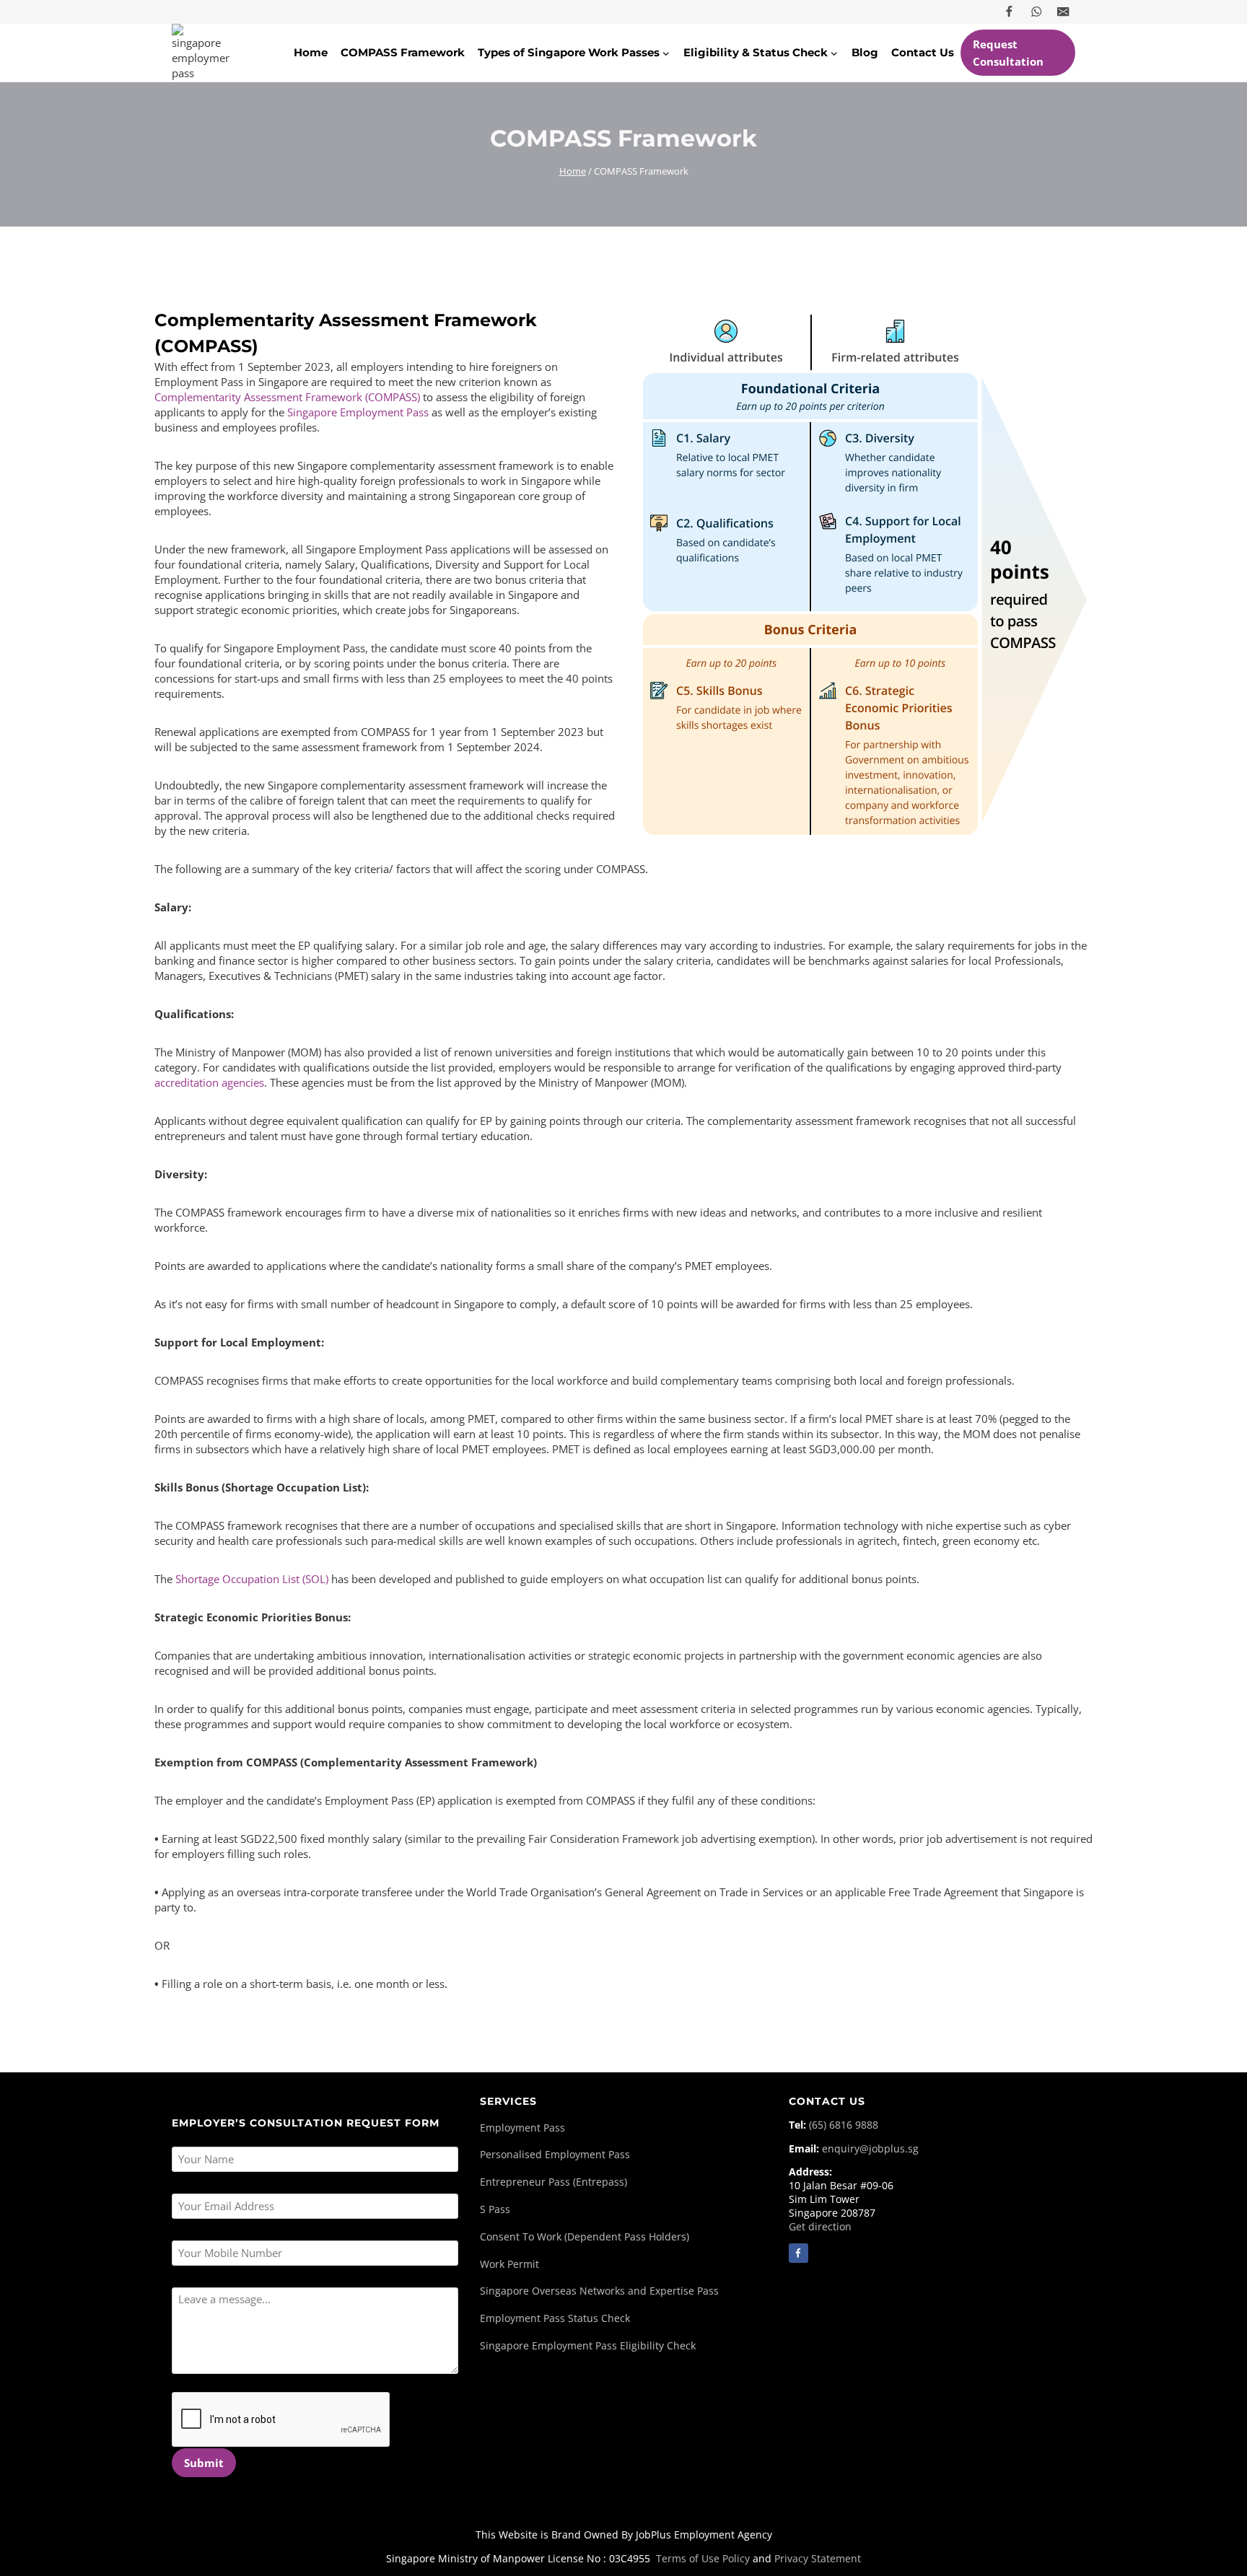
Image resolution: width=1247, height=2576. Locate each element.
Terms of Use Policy (703, 2558)
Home (311, 52)
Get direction (820, 2227)
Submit (204, 2463)
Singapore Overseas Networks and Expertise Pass (599, 2291)
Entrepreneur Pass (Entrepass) (554, 2182)
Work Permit (509, 2264)
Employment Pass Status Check (555, 2318)
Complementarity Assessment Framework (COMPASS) (287, 397)
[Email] (1063, 12)
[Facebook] (1009, 12)
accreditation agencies (209, 1082)
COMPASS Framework (403, 52)
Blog (865, 52)
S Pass (495, 2209)
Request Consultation (1008, 53)
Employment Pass (522, 2128)
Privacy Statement (818, 2558)
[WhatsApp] (1037, 12)
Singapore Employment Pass (359, 412)
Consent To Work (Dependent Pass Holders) (585, 2237)
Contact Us (923, 52)
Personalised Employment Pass (555, 2155)
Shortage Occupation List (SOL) (252, 1579)
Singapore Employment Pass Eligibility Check (588, 2346)
